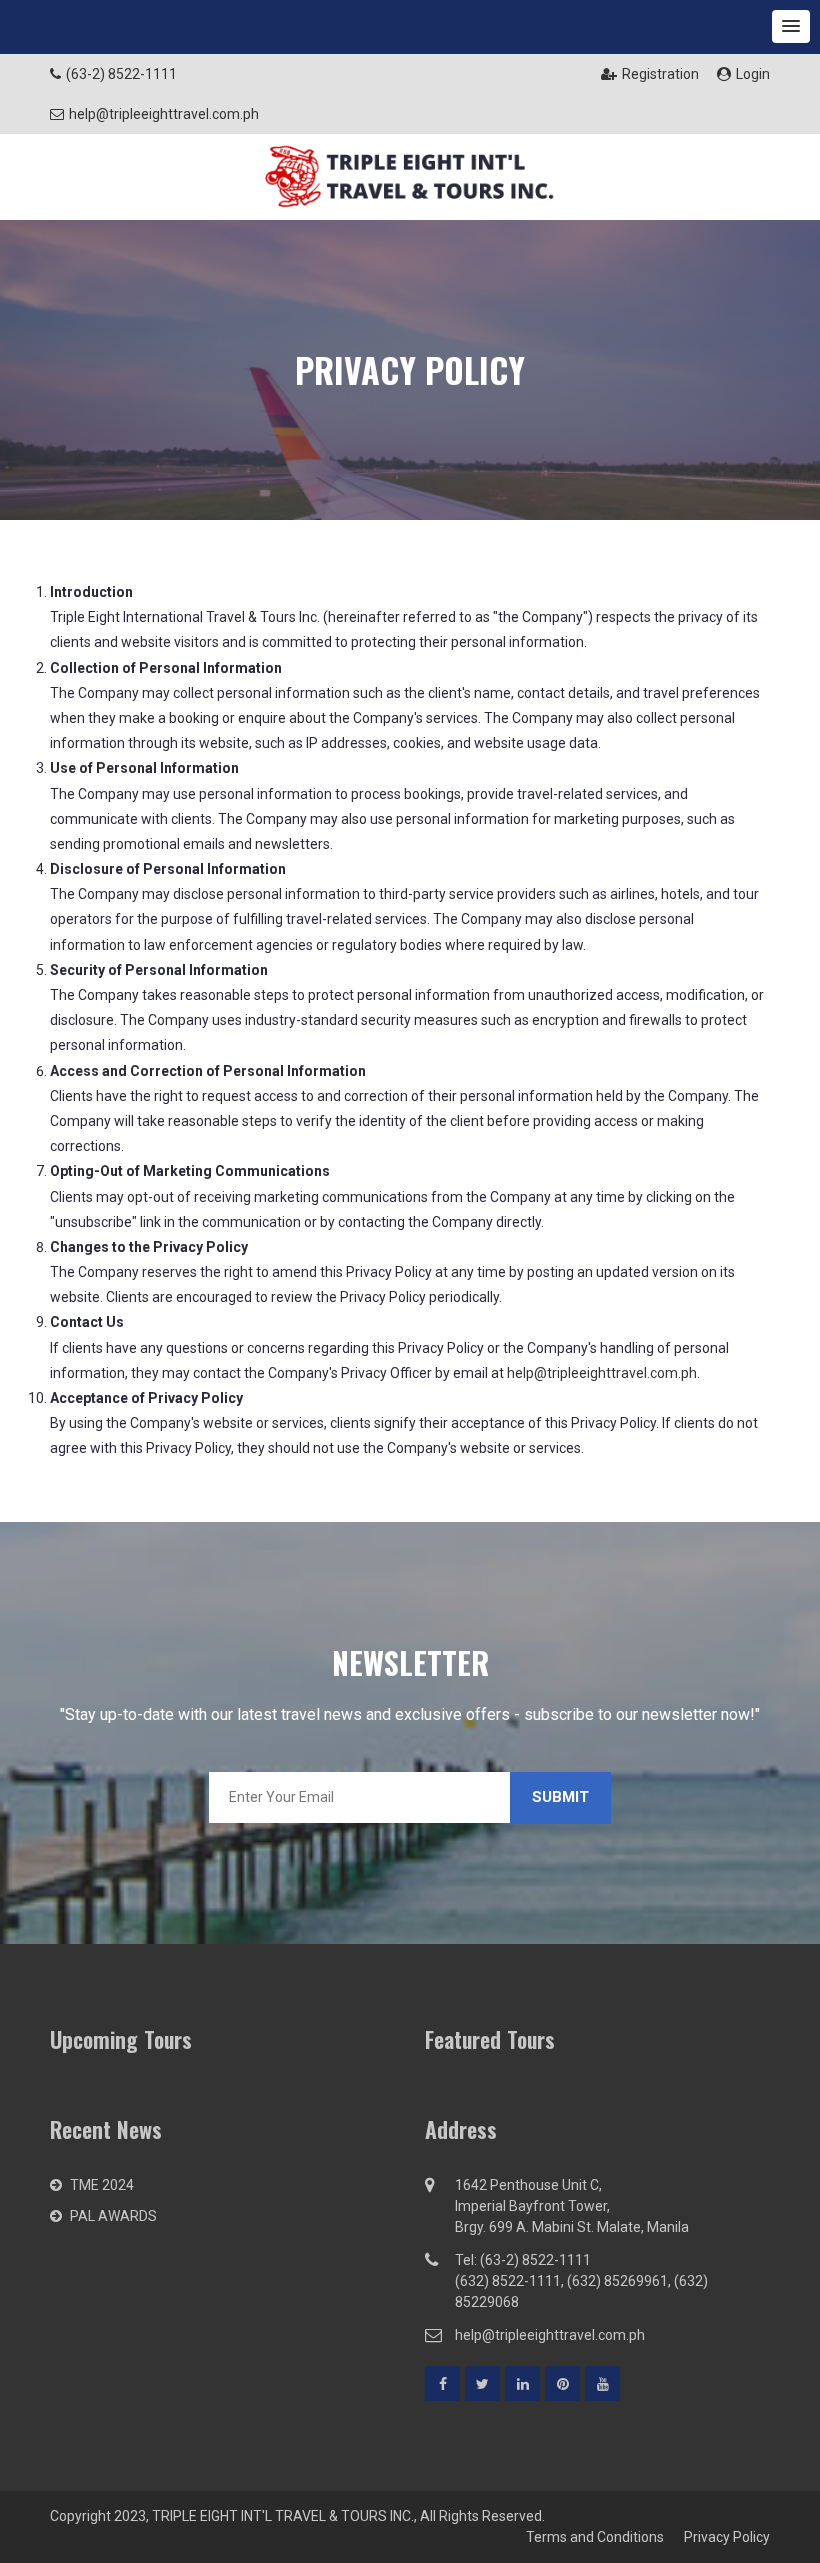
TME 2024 (102, 2185)
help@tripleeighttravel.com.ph (602, 1373)
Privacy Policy (727, 2537)
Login (753, 74)
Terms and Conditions (595, 2537)
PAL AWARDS (113, 2216)
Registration (660, 74)
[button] (791, 26)
